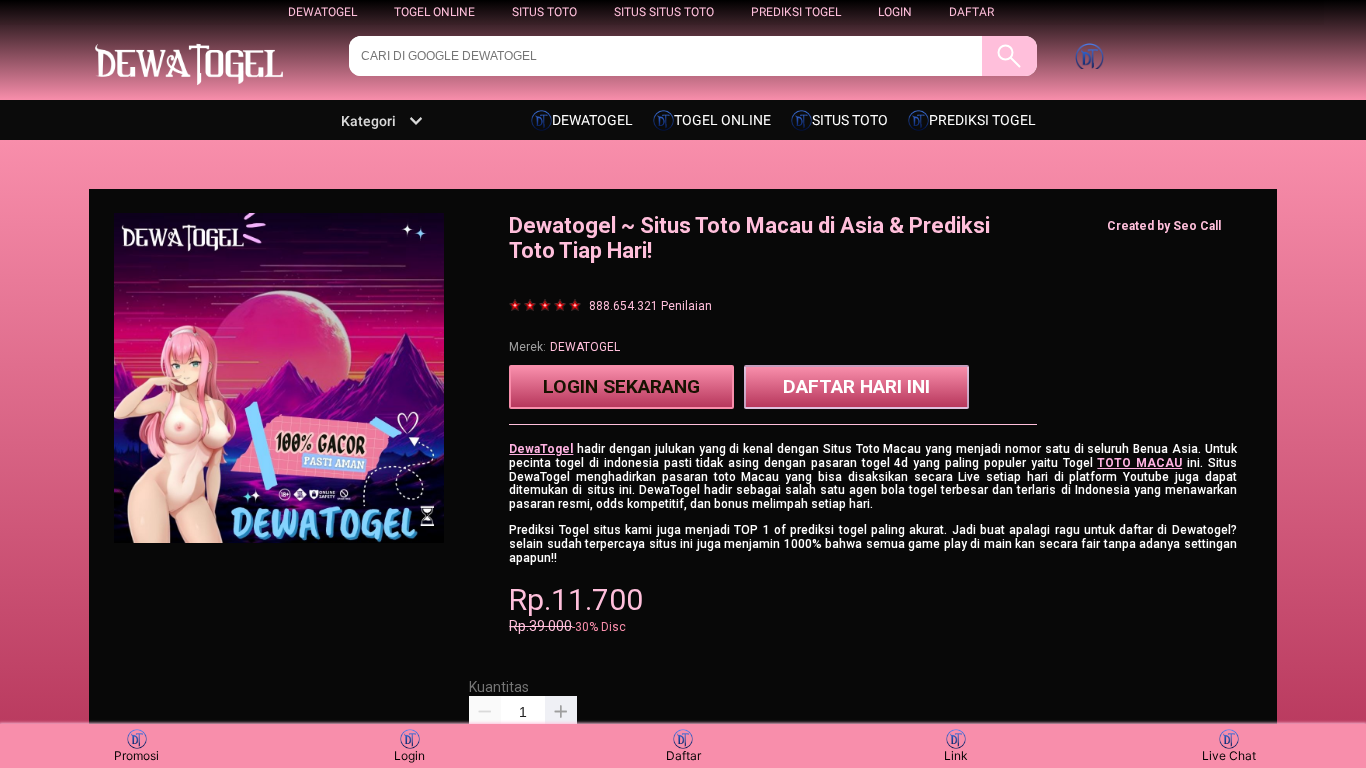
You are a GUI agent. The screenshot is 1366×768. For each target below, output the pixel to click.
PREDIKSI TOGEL (796, 12)
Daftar (683, 755)
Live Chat (1229, 755)
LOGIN (895, 12)
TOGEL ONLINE (434, 12)
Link (956, 755)
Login (409, 755)
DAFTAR (971, 12)
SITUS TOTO (544, 12)
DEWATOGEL (322, 12)
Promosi (136, 755)
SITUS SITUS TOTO (664, 12)
